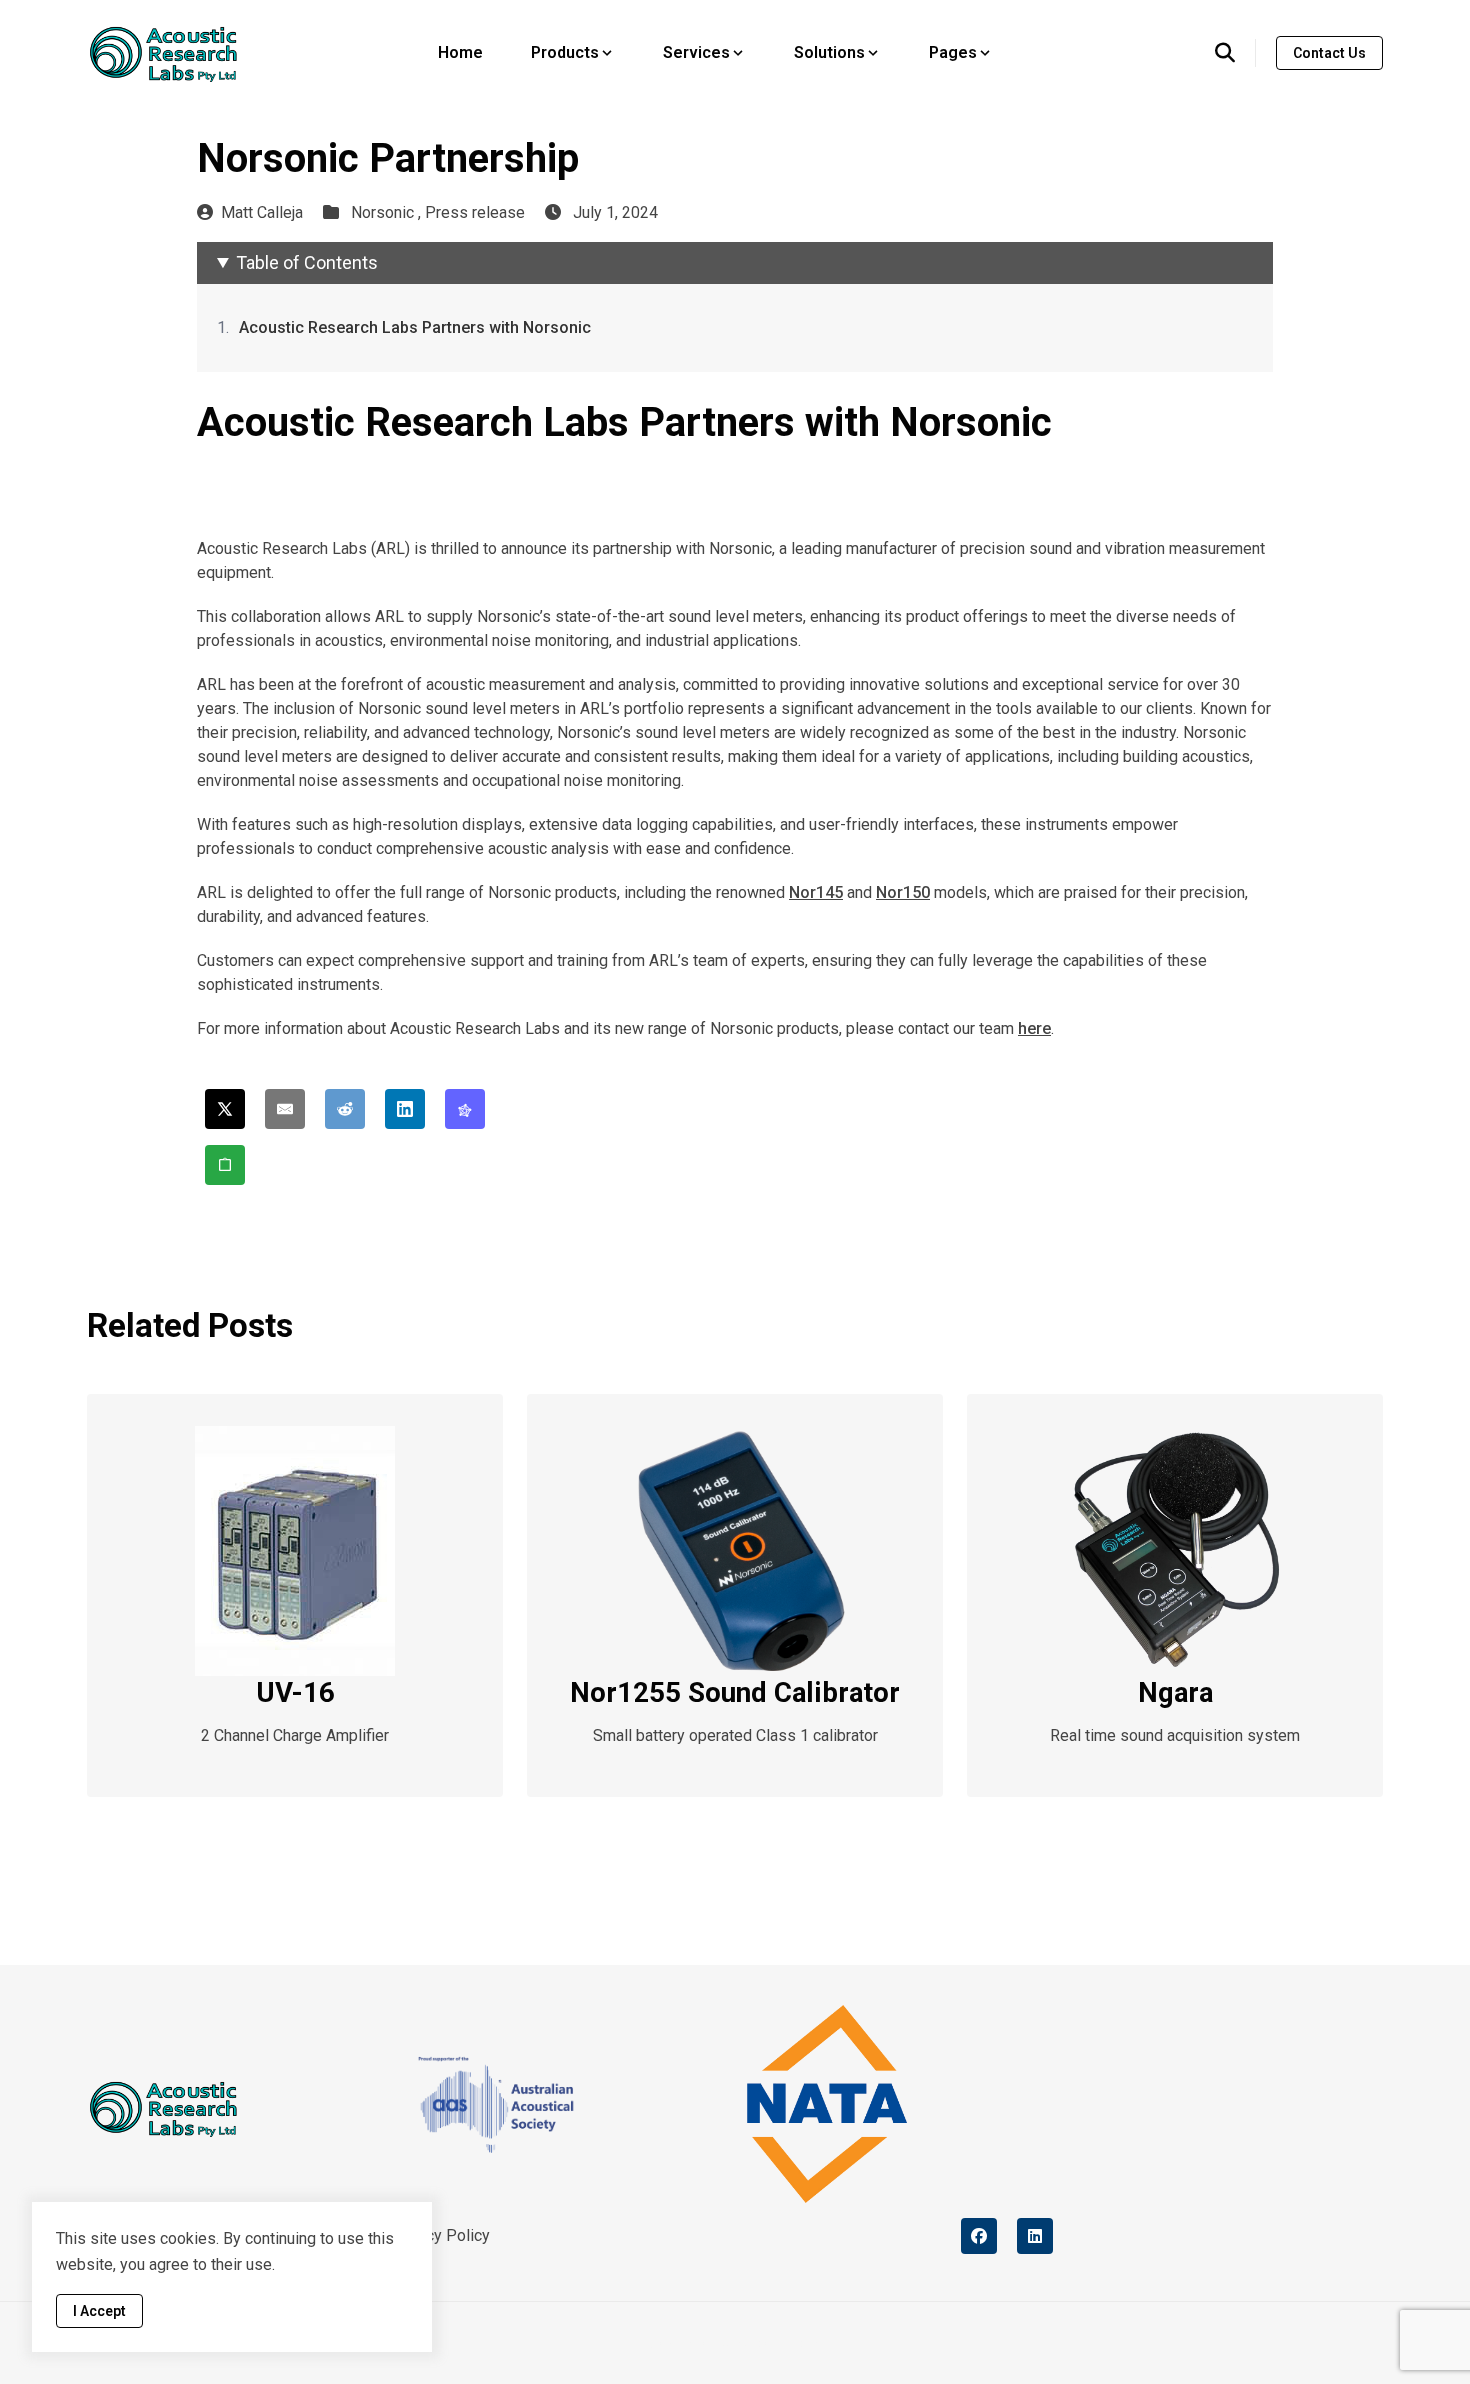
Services (696, 52)
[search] (1235, 53)
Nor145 (816, 892)
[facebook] (979, 2236)
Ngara (1175, 1692)
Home (460, 52)
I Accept (99, 2311)
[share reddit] (345, 1109)
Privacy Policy (440, 2235)
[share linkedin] (405, 1109)
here (1034, 1028)
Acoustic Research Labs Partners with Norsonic (415, 327)
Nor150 (903, 892)
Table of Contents (307, 262)
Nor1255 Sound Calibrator (735, 1692)
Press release (475, 212)
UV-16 (295, 1692)
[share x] (225, 1109)
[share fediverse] (465, 1109)
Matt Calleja (262, 212)
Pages (953, 52)
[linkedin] (1035, 2236)
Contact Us (1329, 53)
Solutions (829, 52)
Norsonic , (388, 212)
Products (565, 52)
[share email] (285, 1109)
